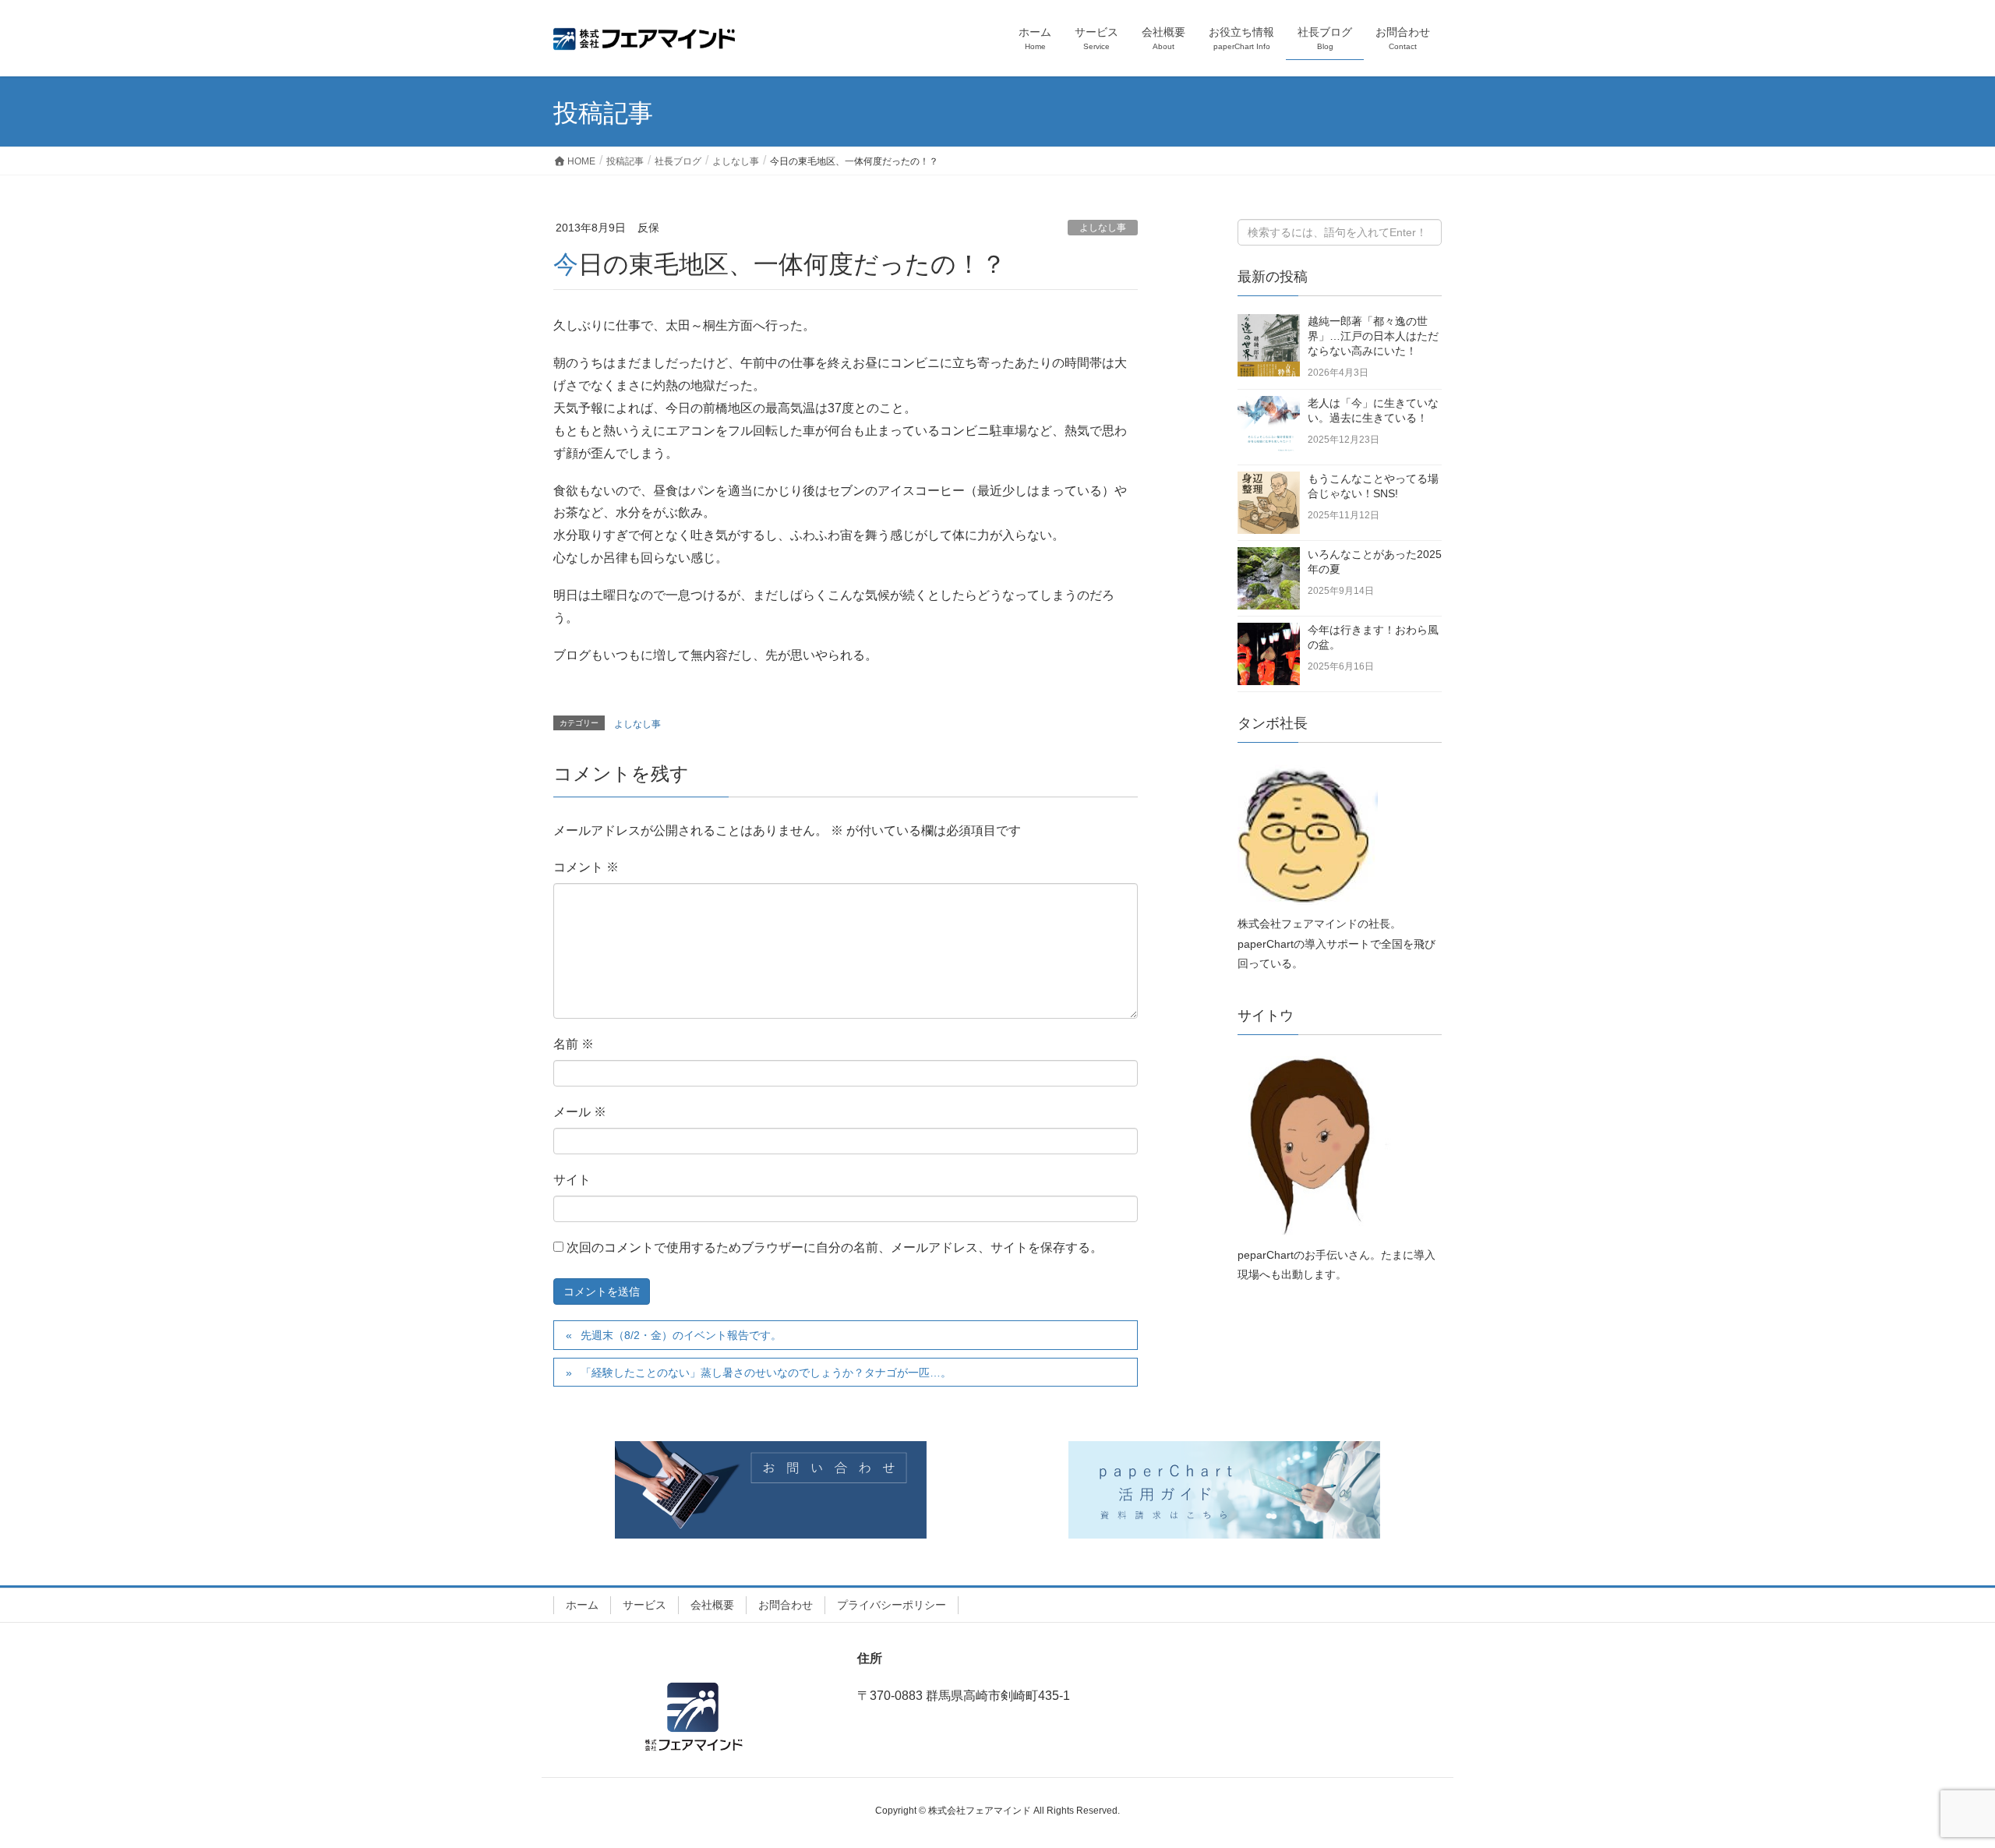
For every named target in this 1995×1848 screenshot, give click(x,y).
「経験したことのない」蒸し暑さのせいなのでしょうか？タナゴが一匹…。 (766, 1373)
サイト (572, 1180)
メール (580, 1112)
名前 (574, 1044)
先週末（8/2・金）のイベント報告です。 (681, 1335)
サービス (644, 1605)
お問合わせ (786, 1605)
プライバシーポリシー (892, 1605)
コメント (586, 867)
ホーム (582, 1605)
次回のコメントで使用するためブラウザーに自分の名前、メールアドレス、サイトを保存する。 (835, 1247)
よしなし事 (1103, 228)
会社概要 (712, 1605)
